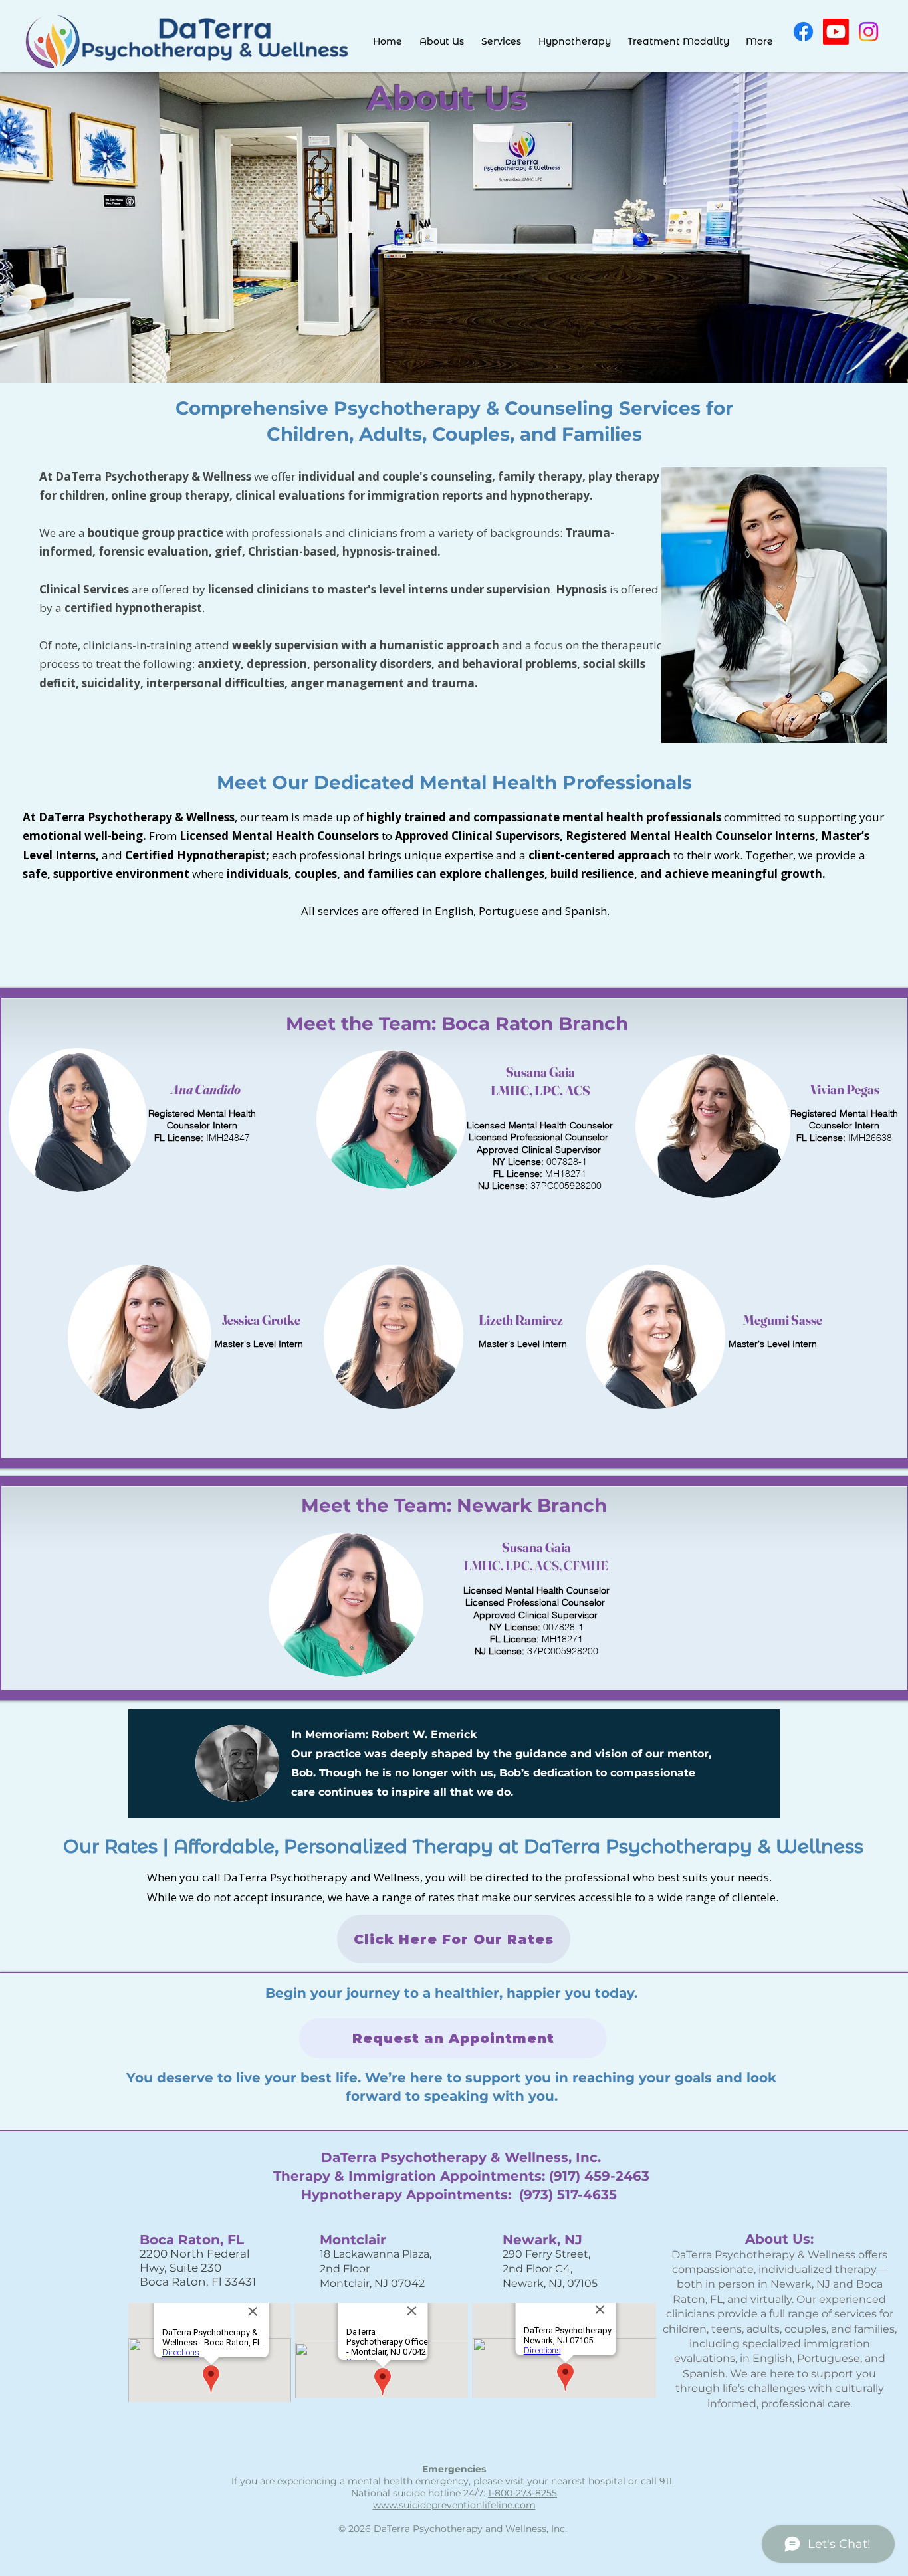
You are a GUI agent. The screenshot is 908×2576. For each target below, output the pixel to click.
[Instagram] (868, 32)
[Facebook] (803, 32)
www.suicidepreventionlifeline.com (454, 2505)
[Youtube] (836, 32)
